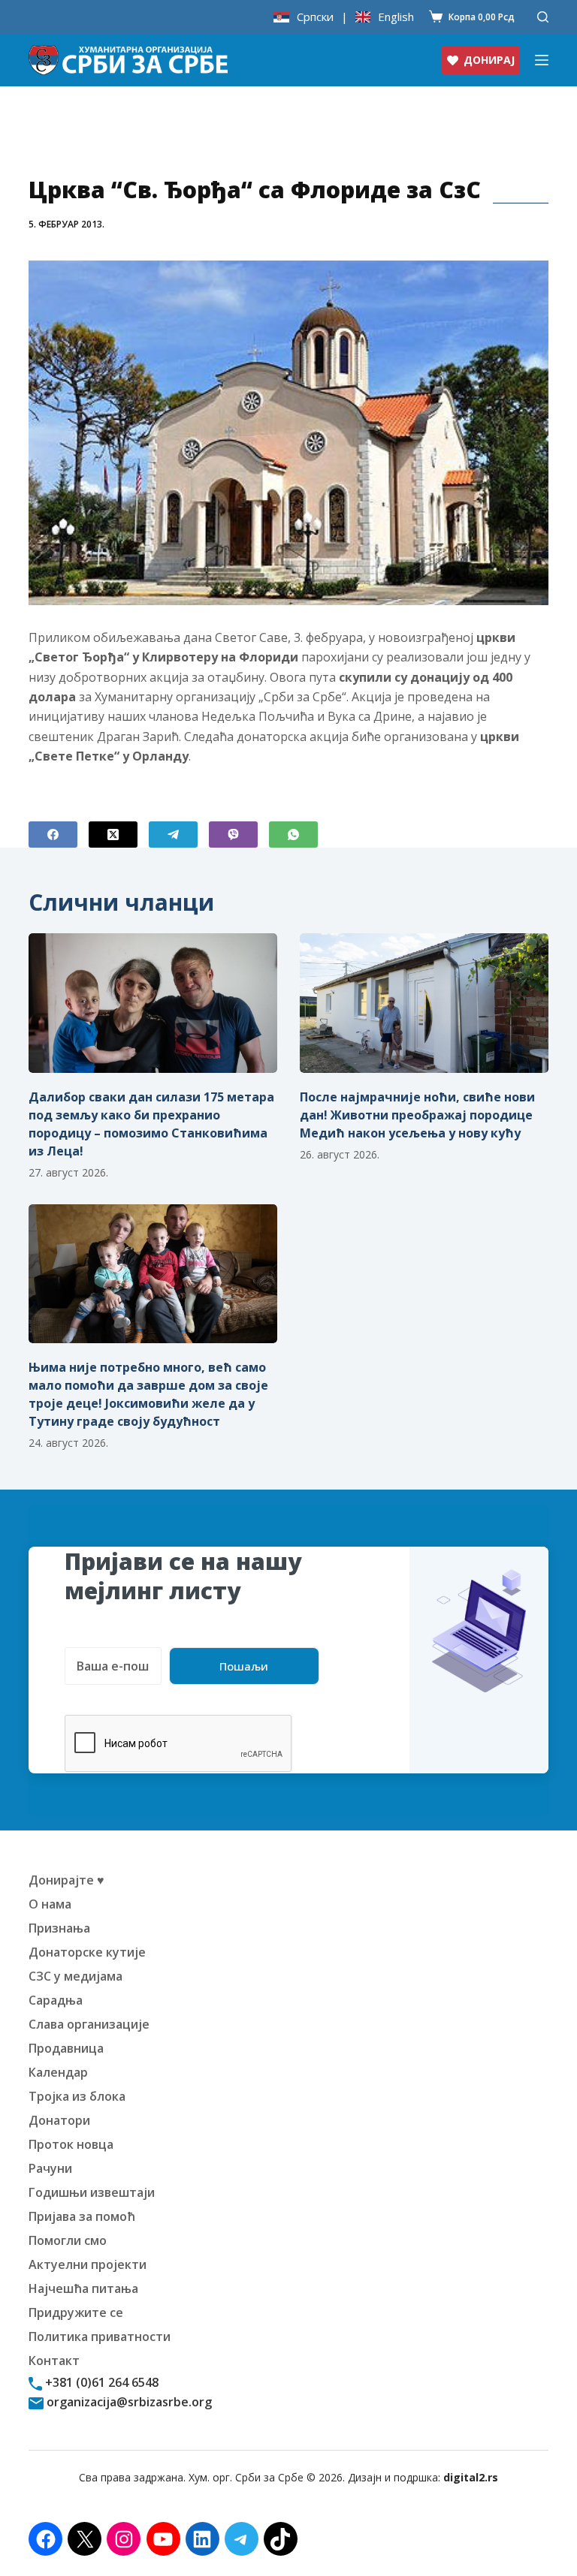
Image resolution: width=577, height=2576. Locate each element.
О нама (50, 1904)
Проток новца (71, 2144)
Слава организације (89, 2024)
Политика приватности (100, 2336)
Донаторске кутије (87, 1952)
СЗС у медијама (76, 1976)
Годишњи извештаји (92, 2192)
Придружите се (76, 2312)
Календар (58, 2072)
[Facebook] (53, 835)
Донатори (59, 2120)
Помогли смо (68, 2240)
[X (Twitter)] (113, 835)
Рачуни (50, 2168)
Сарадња (56, 2000)
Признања (59, 1928)
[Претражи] (543, 17)
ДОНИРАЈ (489, 60)
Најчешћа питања (83, 2288)
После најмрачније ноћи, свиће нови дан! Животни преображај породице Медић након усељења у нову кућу (417, 1115)
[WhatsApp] (293, 835)
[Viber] (233, 835)
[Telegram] (173, 835)
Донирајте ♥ (66, 1880)
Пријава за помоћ (82, 2216)
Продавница (66, 2048)
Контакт (54, 2361)
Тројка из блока (77, 2096)
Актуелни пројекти (88, 2264)
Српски (315, 17)
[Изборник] (542, 60)
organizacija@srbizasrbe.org (128, 2402)
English (396, 17)
